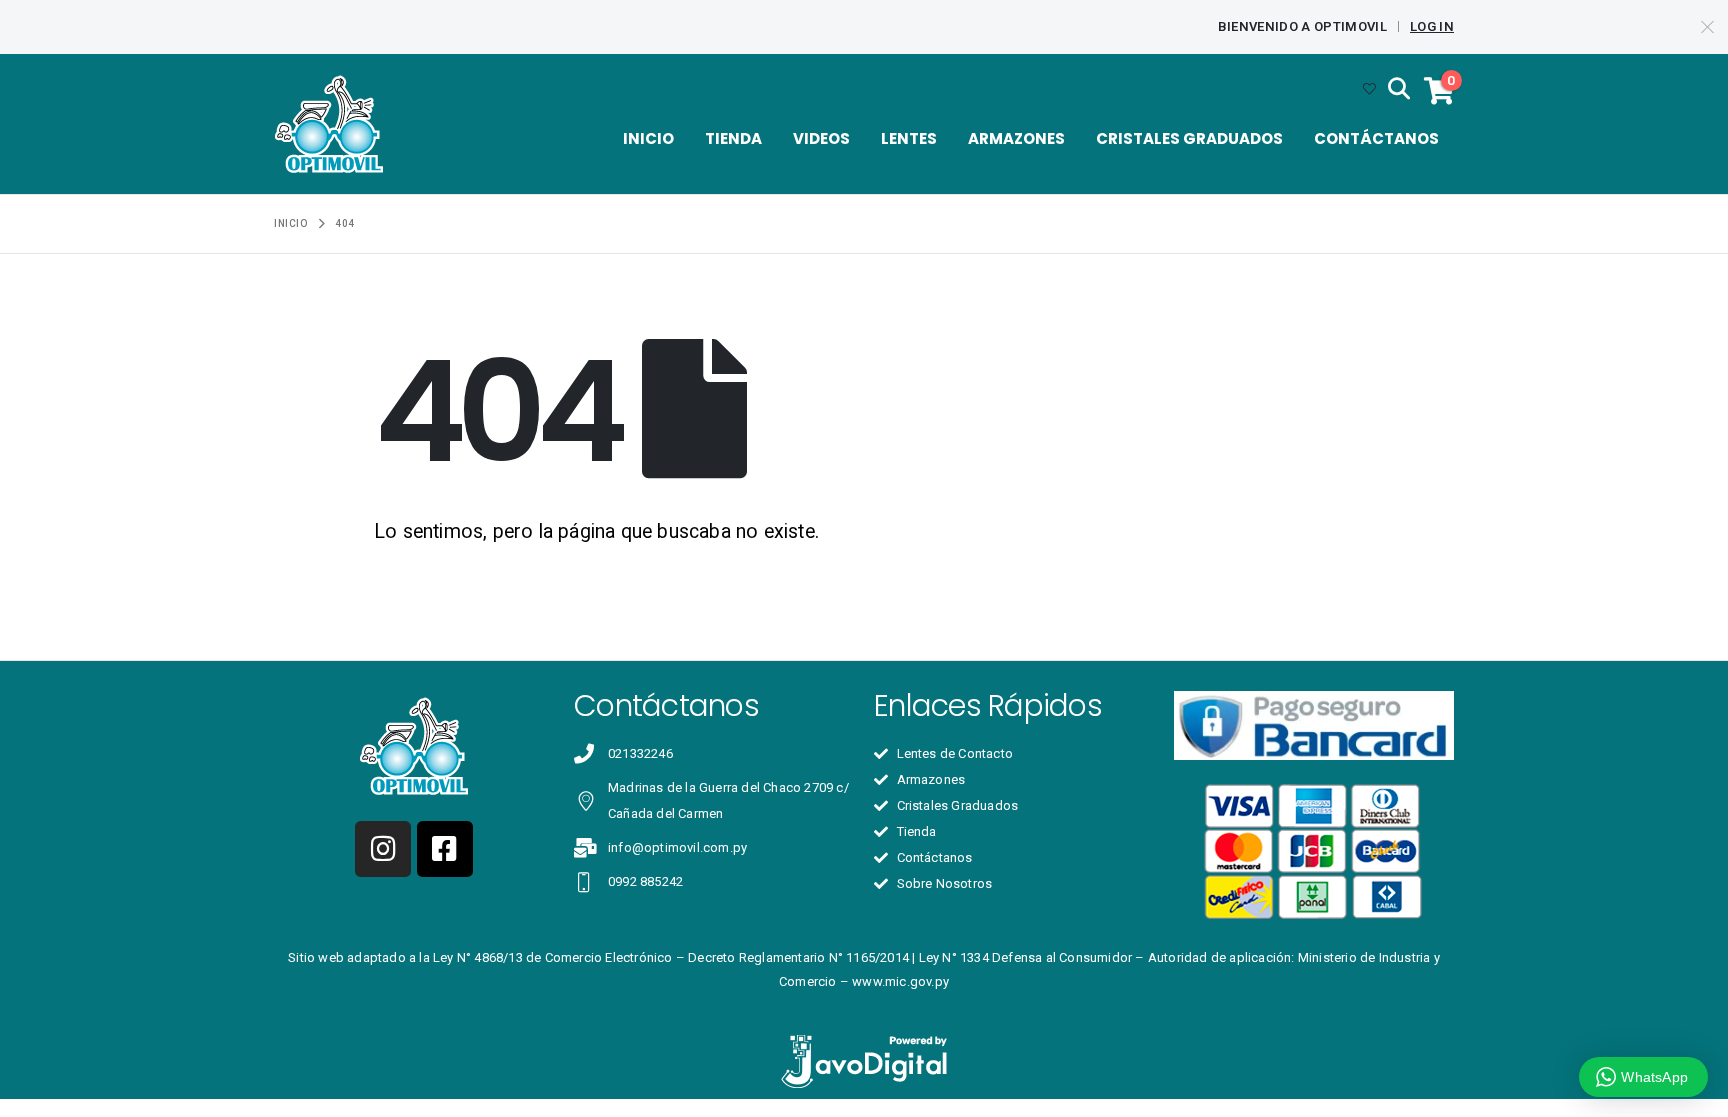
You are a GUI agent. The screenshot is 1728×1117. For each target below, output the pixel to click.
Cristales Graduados (1189, 138)
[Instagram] (383, 849)
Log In (1432, 26)
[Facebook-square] (445, 849)
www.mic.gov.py (900, 981)
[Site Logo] (329, 124)
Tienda (733, 138)
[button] (1399, 90)
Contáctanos (1376, 138)
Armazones (1016, 138)
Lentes (909, 138)
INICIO (648, 138)
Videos (821, 138)
